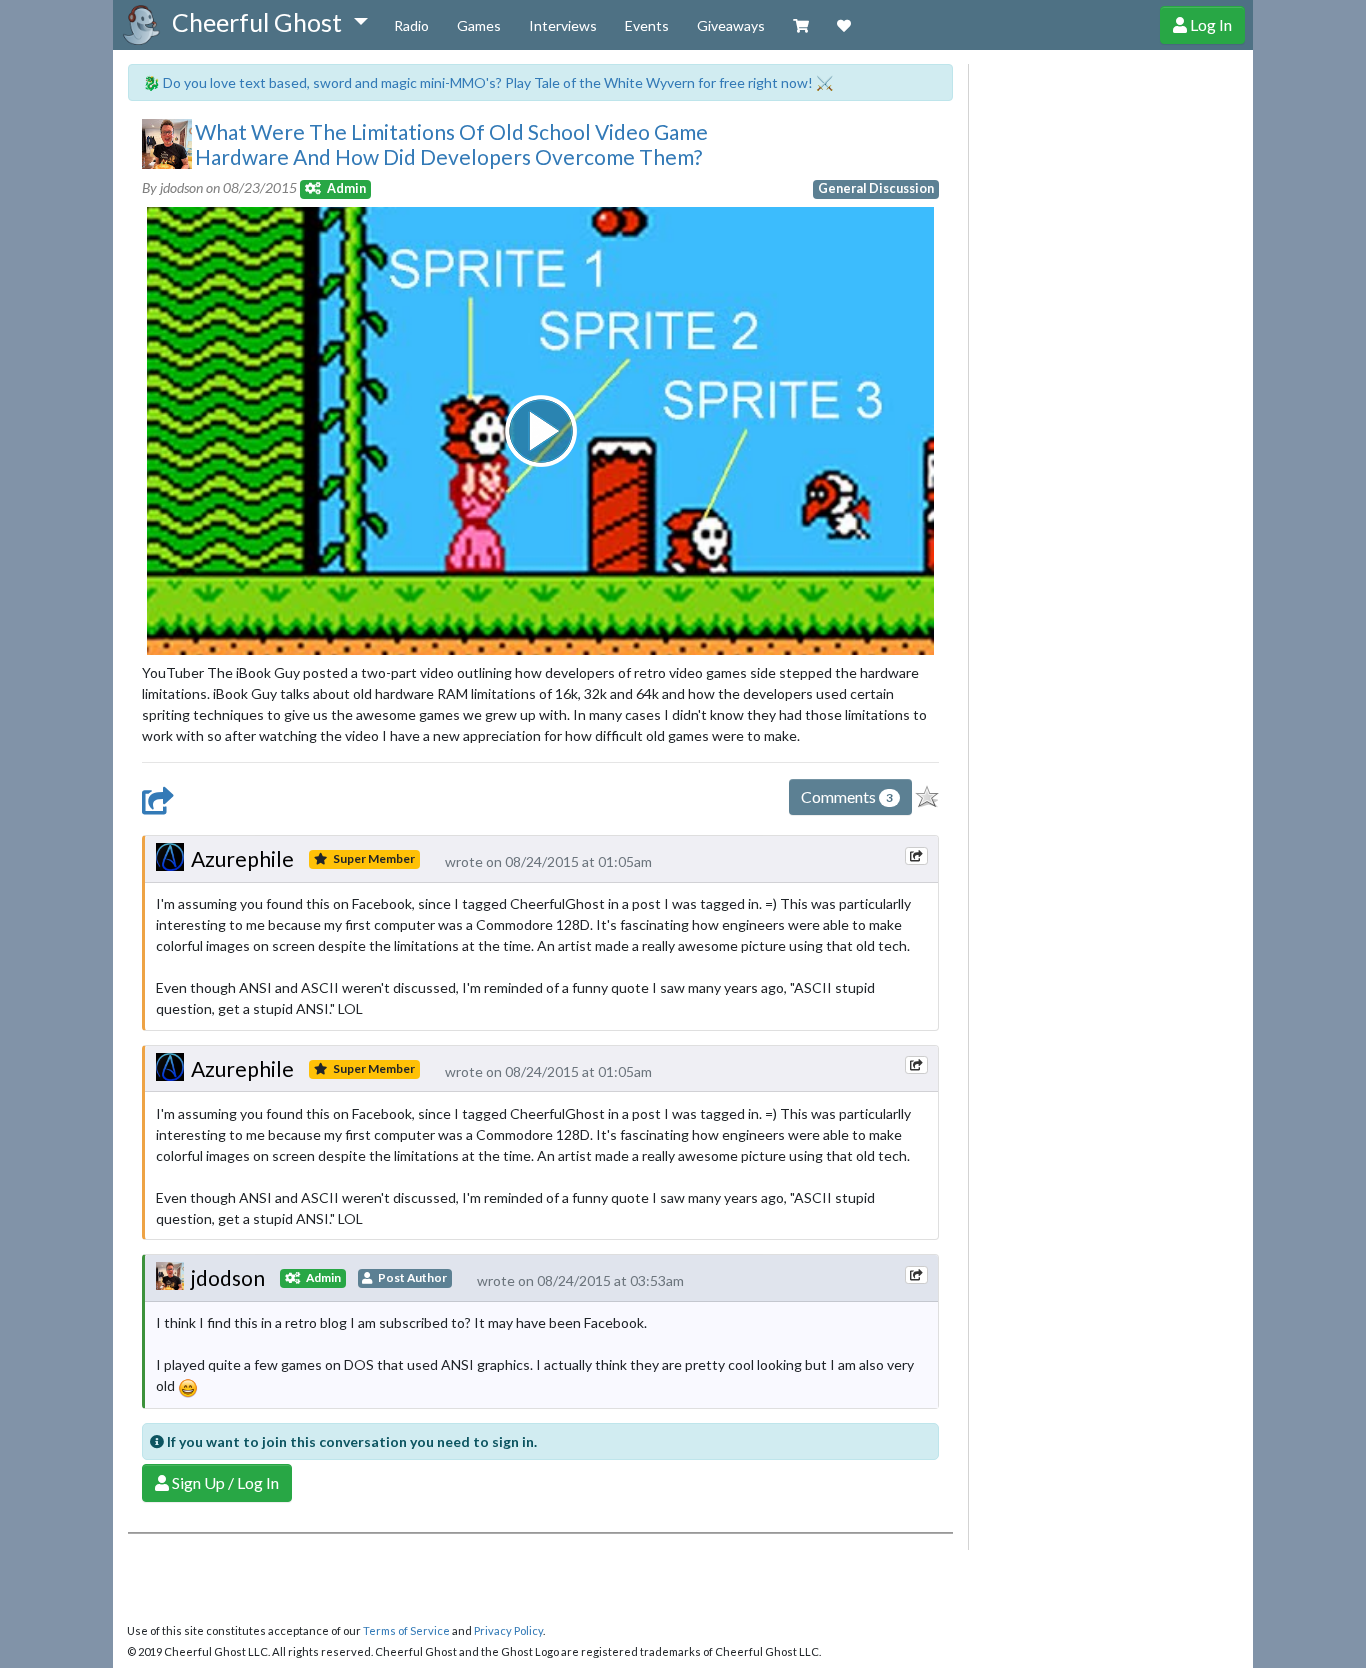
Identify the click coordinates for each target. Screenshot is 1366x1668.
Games (479, 25)
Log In (1209, 24)
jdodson (228, 1277)
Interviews (563, 25)
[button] (269, 23)
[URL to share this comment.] (916, 856)
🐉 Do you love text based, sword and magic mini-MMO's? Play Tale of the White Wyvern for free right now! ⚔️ (488, 82)
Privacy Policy (508, 1630)
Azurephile (242, 858)
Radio (411, 25)
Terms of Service (406, 1630)
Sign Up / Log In (224, 1482)
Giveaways (731, 25)
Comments (847, 796)
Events (647, 25)
